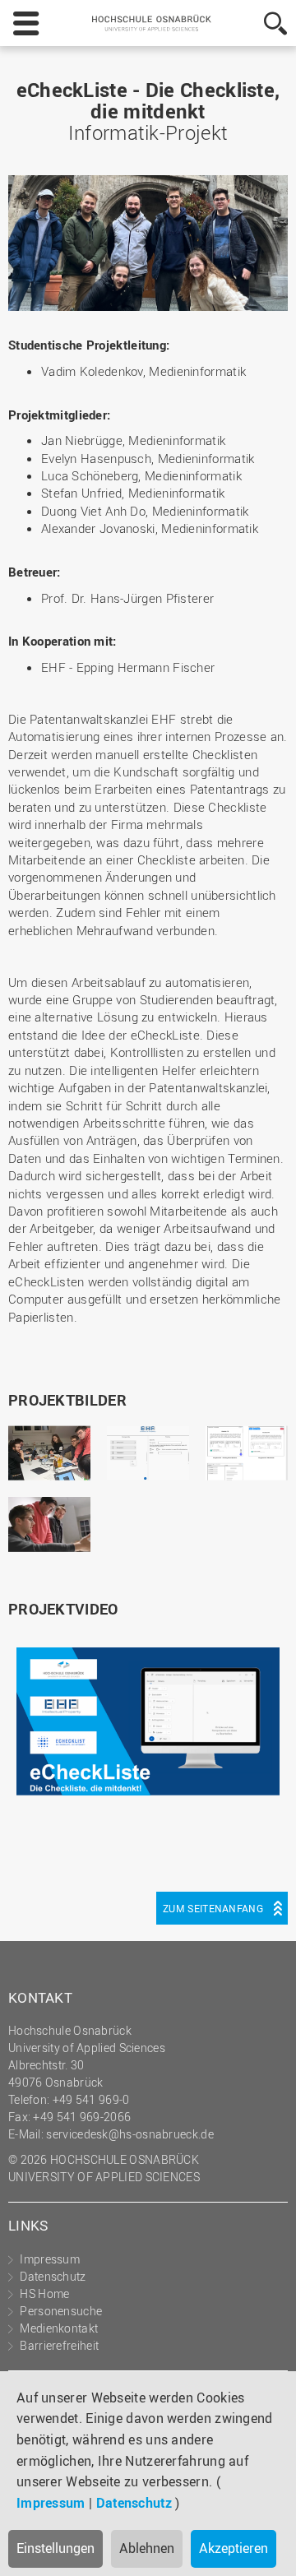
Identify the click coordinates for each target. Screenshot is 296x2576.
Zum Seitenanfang (213, 1908)
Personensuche (61, 2311)
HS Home (44, 2293)
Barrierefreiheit (59, 2345)
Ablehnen (147, 2548)
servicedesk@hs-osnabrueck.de (129, 2134)
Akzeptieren (234, 2548)
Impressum (51, 2503)
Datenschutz (134, 2503)
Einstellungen (55, 2548)
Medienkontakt (59, 2328)
